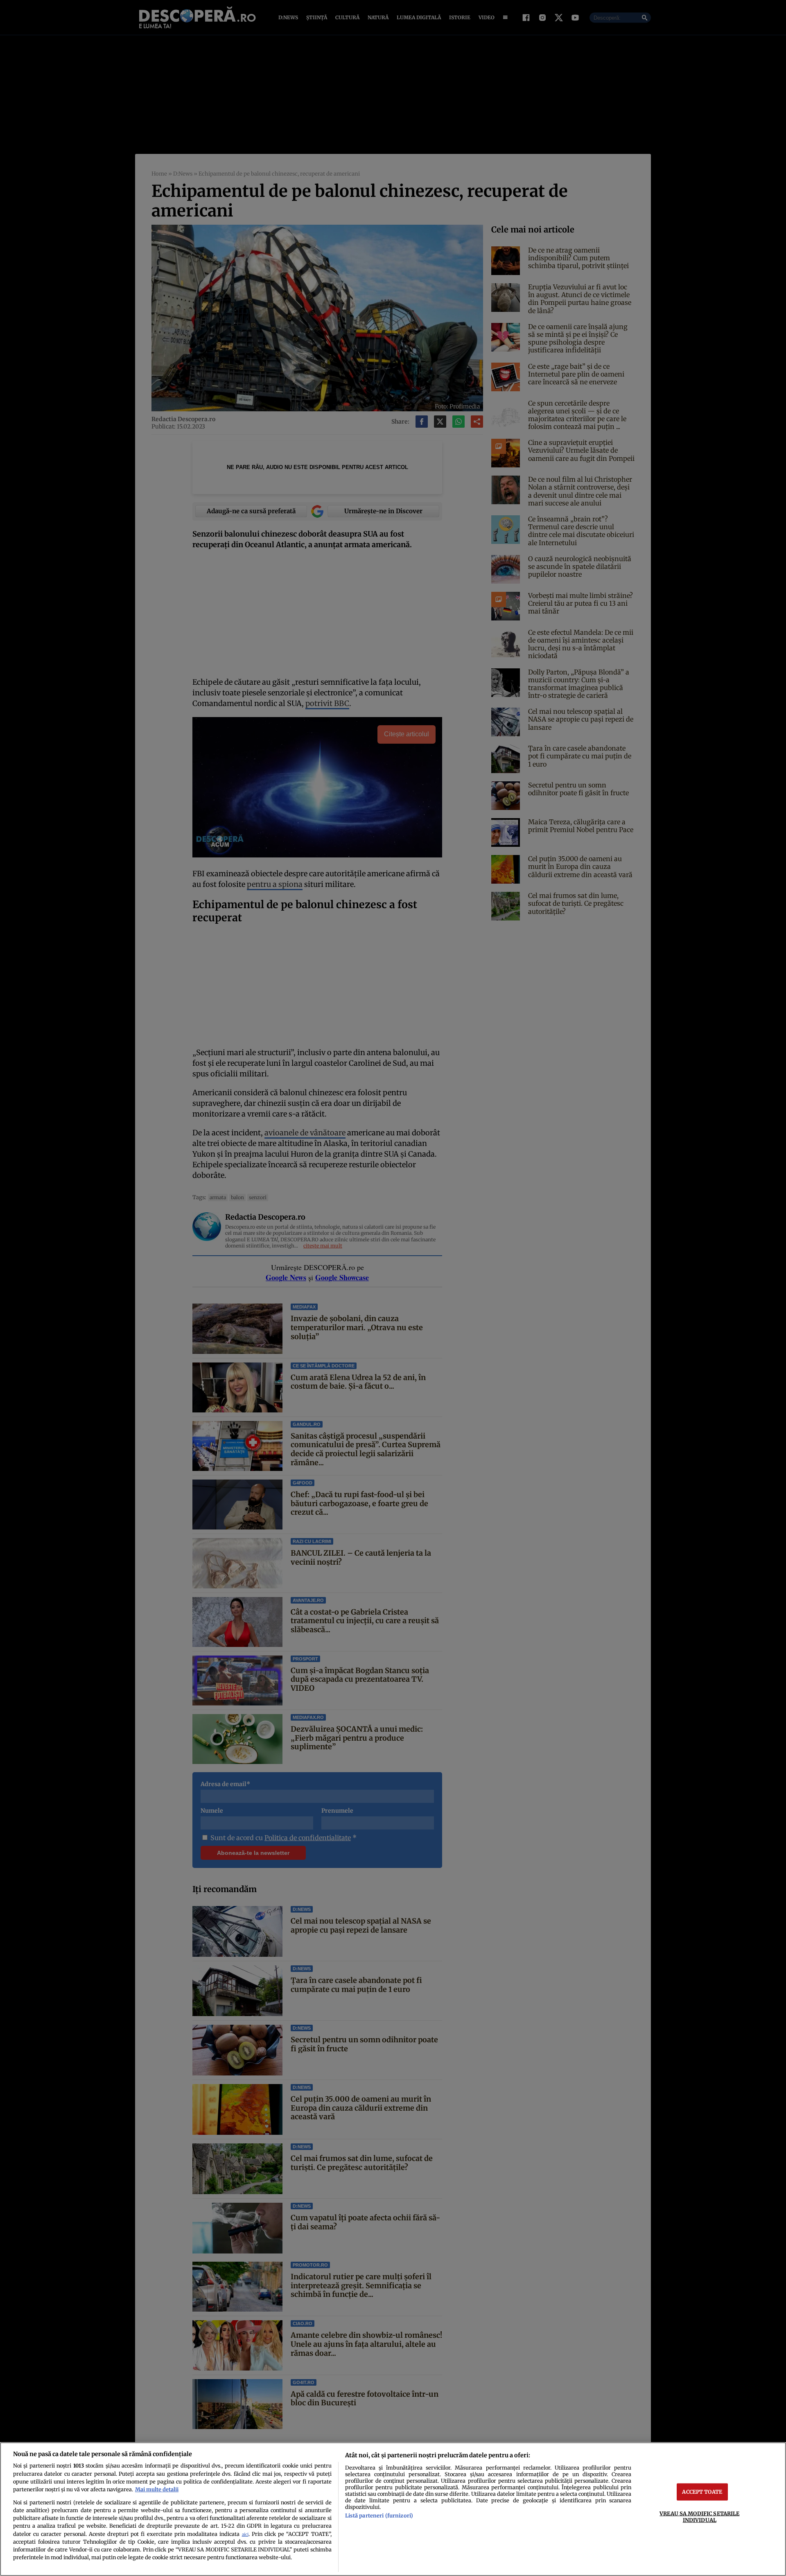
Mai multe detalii (157, 2489)
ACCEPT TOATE (702, 2492)
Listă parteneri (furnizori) (379, 2515)
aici (245, 2534)
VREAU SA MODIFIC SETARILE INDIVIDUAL (699, 2516)
